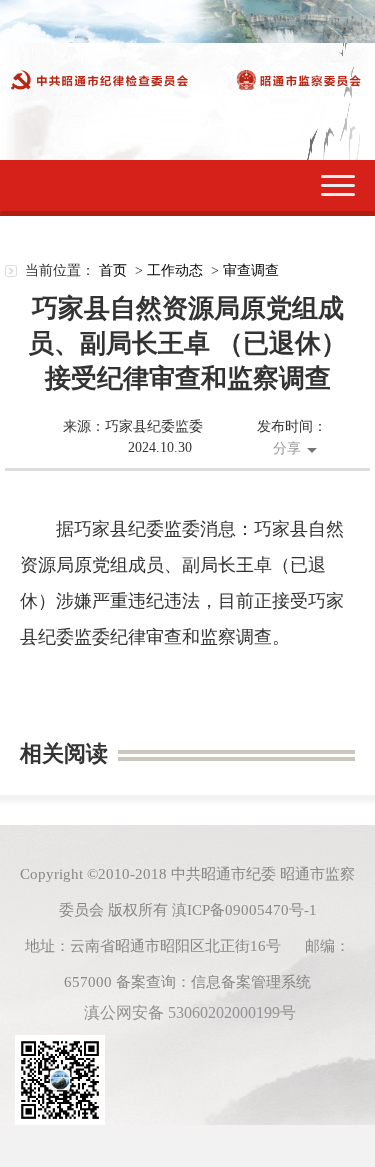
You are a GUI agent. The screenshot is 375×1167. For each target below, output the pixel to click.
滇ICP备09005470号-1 (244, 910)
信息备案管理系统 (251, 982)
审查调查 (251, 270)
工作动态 (175, 270)
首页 (113, 270)
